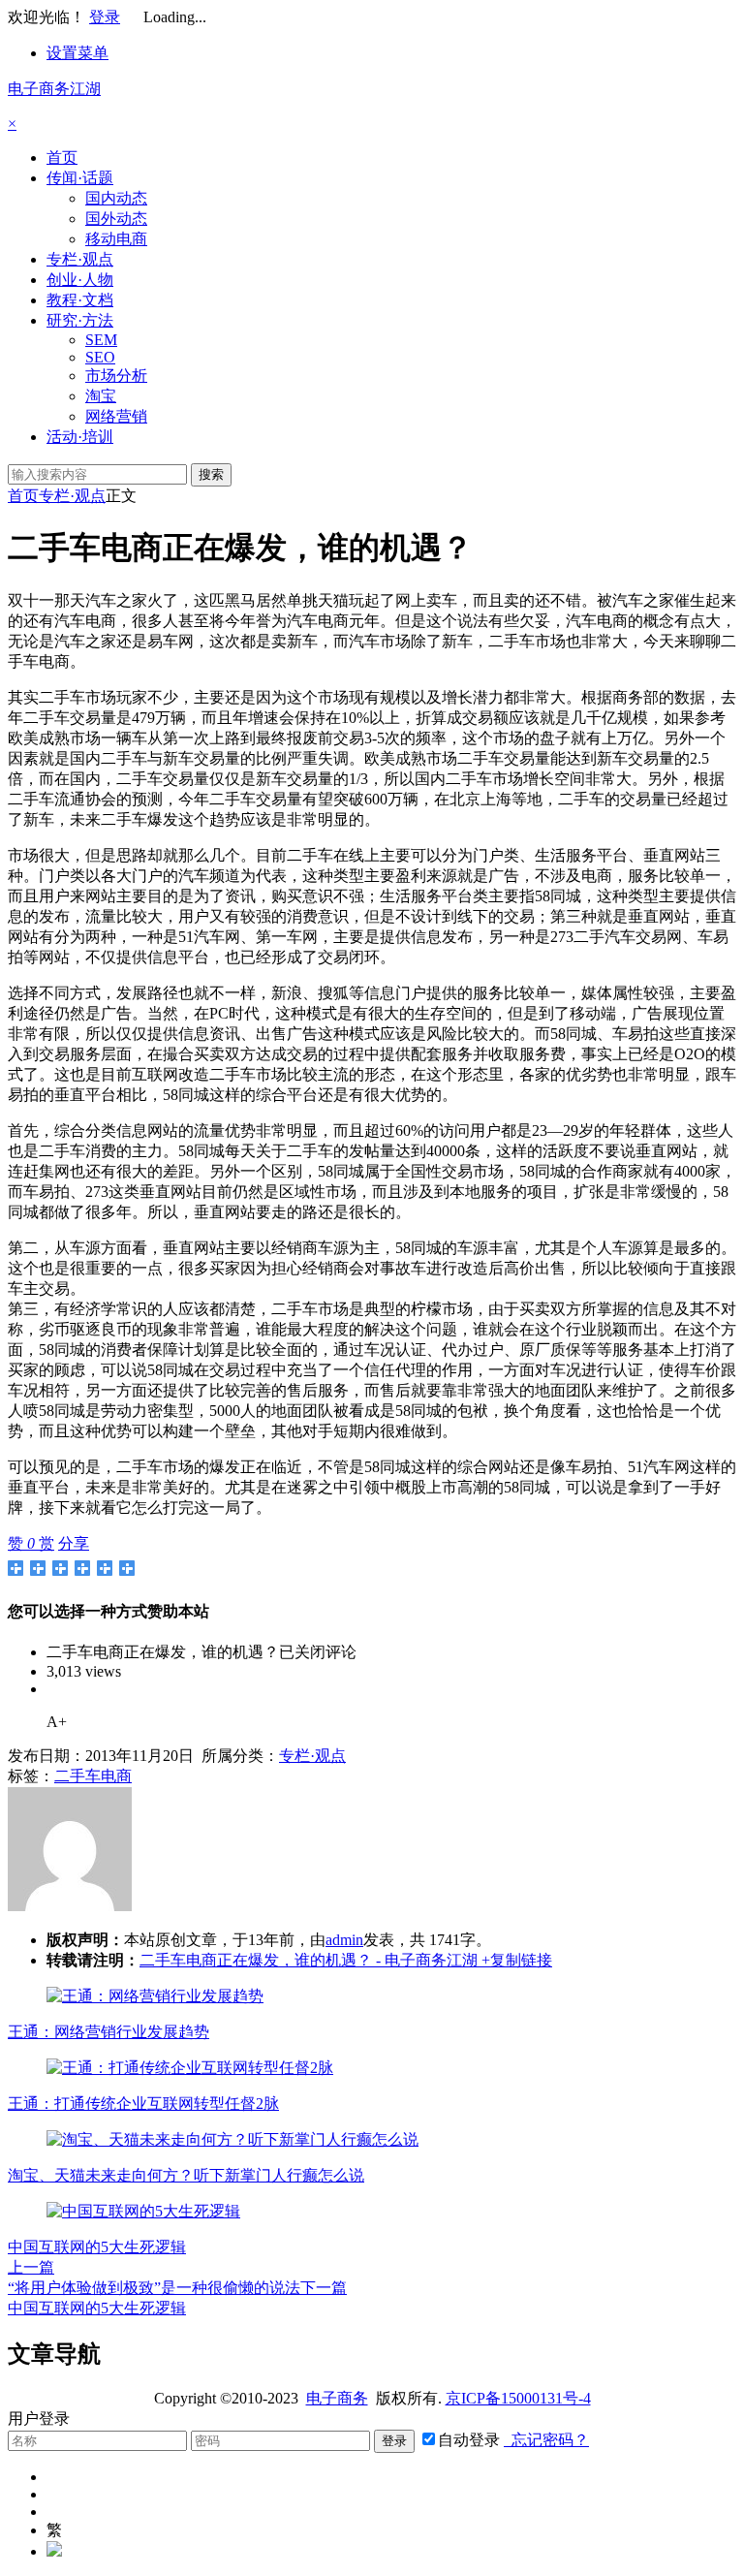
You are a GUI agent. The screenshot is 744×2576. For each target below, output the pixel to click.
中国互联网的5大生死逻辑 (97, 2247)
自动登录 (469, 2440)
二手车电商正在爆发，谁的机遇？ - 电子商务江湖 (309, 1960)
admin (344, 1940)
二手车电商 (93, 1776)
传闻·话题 (80, 178)
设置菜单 (77, 53)
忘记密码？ (546, 2440)
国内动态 (116, 198)
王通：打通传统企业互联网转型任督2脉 (143, 2104)
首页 (62, 157)
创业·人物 (80, 280)
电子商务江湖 (54, 89)
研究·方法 (80, 320)
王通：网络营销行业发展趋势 (108, 2032)
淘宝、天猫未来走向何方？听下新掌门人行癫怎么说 (186, 2175)
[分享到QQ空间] (38, 1568)
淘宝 (101, 396)
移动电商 (116, 239)
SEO (100, 357)
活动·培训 (80, 437)
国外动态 (116, 219)
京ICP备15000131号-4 (518, 2398)
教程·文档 (80, 300)
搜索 (211, 474)
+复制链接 (515, 1960)
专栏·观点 (80, 259)
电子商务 (337, 2398)
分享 (74, 1543)
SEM (101, 340)
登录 (105, 17)
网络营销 (116, 416)
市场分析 (116, 376)
